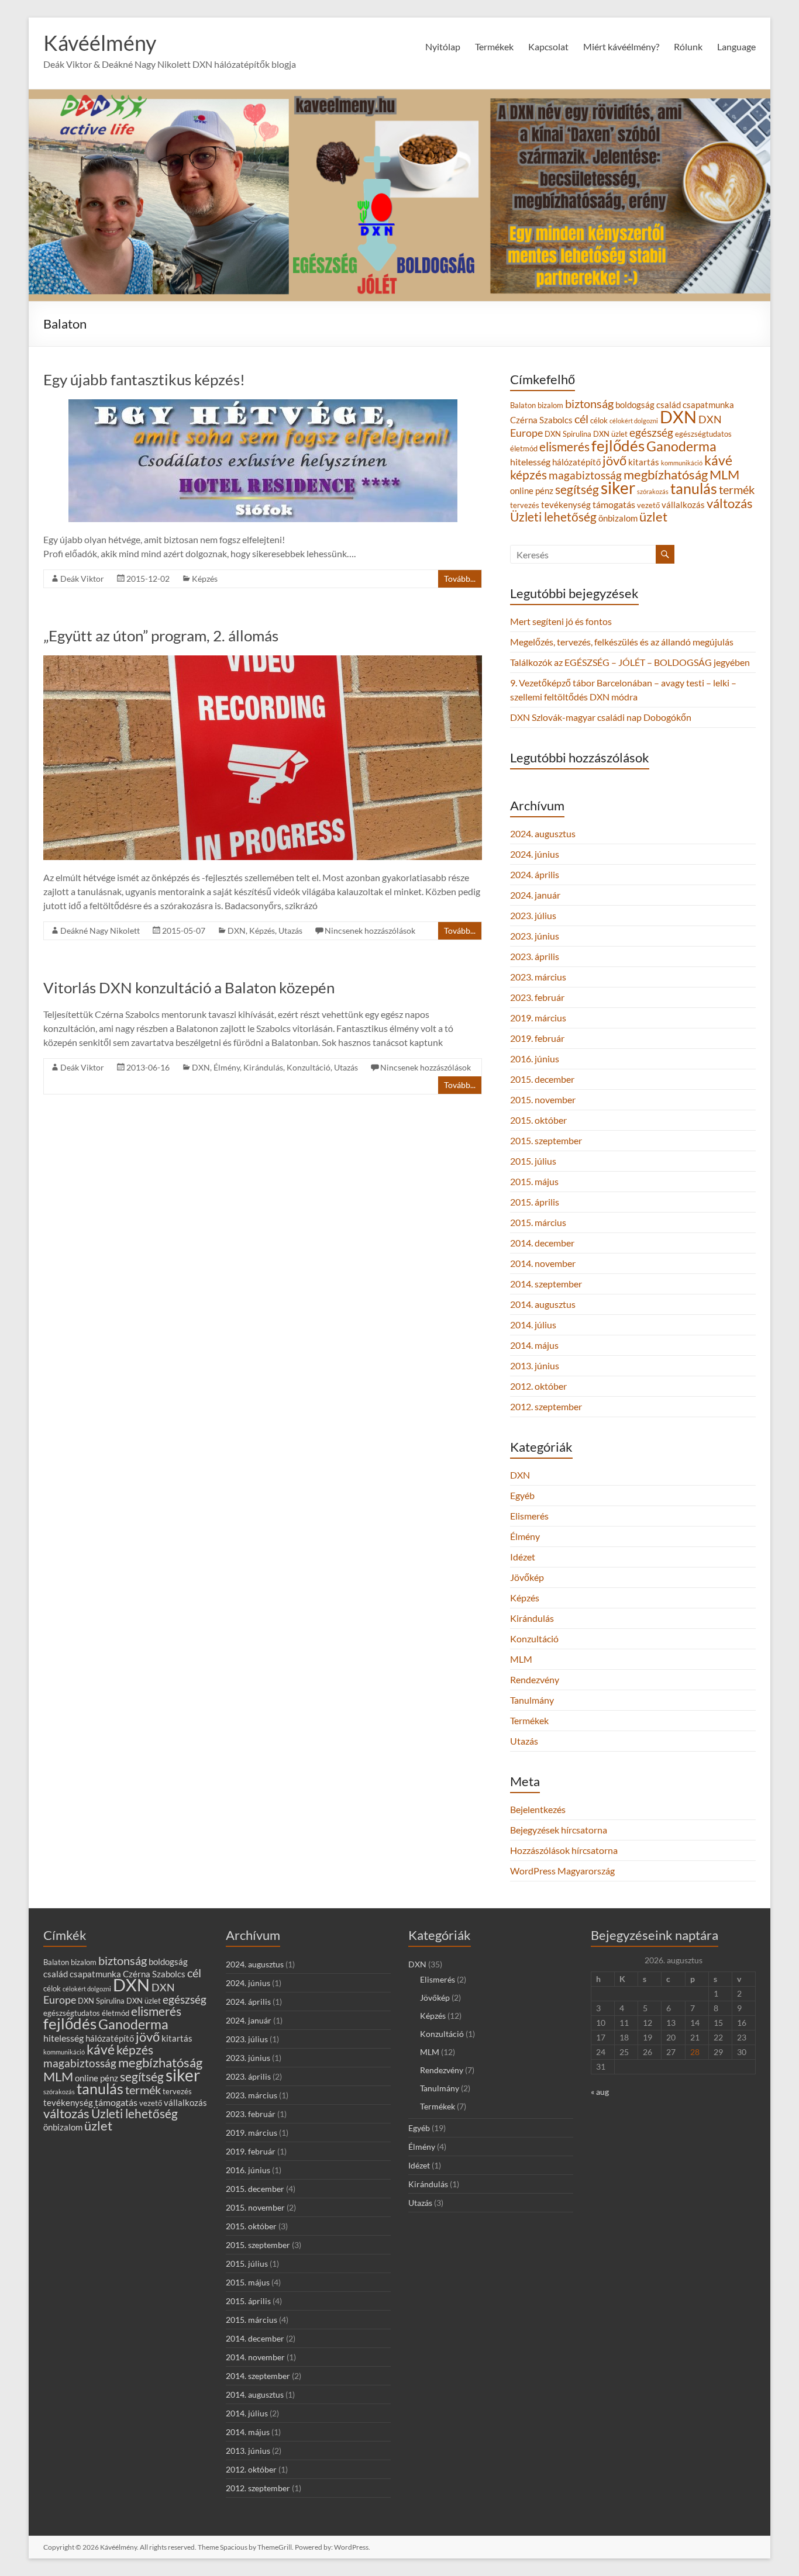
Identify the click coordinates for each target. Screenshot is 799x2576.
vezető (648, 505)
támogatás (614, 504)
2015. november (543, 1099)
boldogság (635, 405)
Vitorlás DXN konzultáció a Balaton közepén (189, 987)
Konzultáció (309, 1067)
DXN (237, 930)
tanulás (694, 488)
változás (730, 503)
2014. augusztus (543, 1304)
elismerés (564, 446)
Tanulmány (532, 1700)
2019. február (537, 1038)
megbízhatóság (666, 475)
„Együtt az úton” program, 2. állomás (161, 636)
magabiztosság (585, 475)
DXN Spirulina (568, 434)
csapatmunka (708, 405)
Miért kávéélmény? (621, 46)
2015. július (533, 1161)
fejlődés (618, 446)
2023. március (538, 977)
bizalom (550, 405)
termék (737, 489)
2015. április (535, 1202)
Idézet (523, 1557)
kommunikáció (682, 463)
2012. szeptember (546, 1406)
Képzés (205, 579)
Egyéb (522, 1495)
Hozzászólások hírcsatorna (564, 1850)
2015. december (542, 1079)
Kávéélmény (100, 43)
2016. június (535, 1059)
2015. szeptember (546, 1140)
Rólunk (688, 46)
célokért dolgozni (634, 421)
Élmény (227, 1067)
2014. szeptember (546, 1284)
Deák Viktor (82, 579)
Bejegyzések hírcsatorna (559, 1830)
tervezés (525, 505)
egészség (651, 432)
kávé (718, 460)
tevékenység (566, 505)
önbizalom (618, 518)
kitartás (644, 462)
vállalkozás (683, 505)
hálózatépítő (576, 462)
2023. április (535, 956)
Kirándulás (263, 1067)
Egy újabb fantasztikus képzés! (144, 379)
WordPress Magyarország (562, 1871)
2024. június (535, 854)
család (669, 405)
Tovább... (460, 579)
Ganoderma (681, 446)
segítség (577, 489)
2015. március (538, 1222)
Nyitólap (443, 46)
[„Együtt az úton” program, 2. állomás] (263, 661)
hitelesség (530, 462)
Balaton (523, 405)
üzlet (653, 517)
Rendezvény (535, 1679)
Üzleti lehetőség (553, 517)
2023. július (533, 915)
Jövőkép (527, 1577)
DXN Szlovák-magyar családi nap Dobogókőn (601, 717)
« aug (600, 2092)
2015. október (538, 1120)
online (522, 491)
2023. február (537, 997)
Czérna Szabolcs (541, 420)
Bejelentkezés (538, 1809)
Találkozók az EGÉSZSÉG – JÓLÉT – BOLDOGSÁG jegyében (630, 662)
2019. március (538, 1018)
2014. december (542, 1243)
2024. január (535, 895)
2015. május (534, 1181)
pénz (544, 491)
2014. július (533, 1325)
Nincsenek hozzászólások (370, 930)
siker (618, 488)
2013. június (535, 1365)
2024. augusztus (543, 833)
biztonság (589, 403)
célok (599, 420)
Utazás (290, 930)
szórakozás (653, 491)
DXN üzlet (610, 434)
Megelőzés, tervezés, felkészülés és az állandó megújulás (622, 642)
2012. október (538, 1386)
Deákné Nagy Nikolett (100, 930)
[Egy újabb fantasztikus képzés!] (263, 405)
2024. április (535, 874)
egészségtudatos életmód (86, 2013)
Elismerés (529, 1516)
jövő (614, 460)
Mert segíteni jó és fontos (561, 621)
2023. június (535, 936)
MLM (724, 474)
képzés (528, 474)
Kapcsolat (548, 46)
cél (581, 419)
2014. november (543, 1263)
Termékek (529, 1720)
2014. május (534, 1345)
